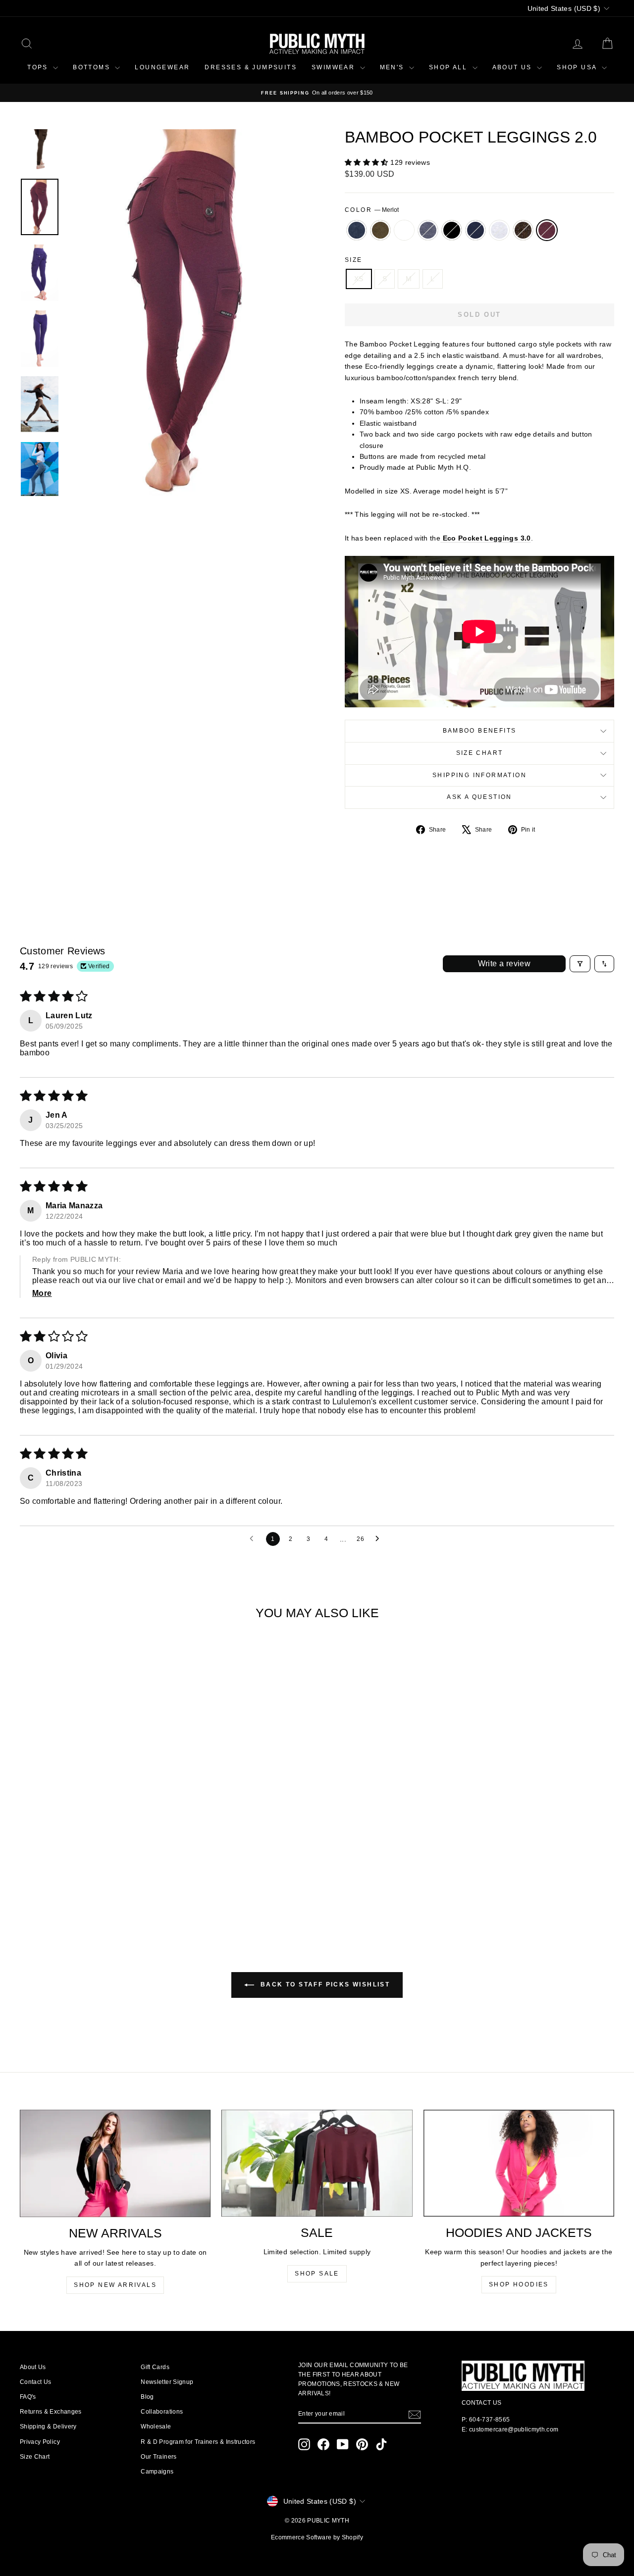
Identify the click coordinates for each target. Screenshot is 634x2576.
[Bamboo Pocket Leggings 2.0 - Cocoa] (130, 1889)
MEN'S (393, 67)
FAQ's (28, 2397)
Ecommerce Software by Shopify (317, 2537)
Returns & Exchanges (51, 2412)
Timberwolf (499, 230)
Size (354, 260)
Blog (147, 2397)
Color (372, 210)
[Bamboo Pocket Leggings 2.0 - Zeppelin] (77, 1889)
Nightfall (475, 230)
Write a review (504, 964)
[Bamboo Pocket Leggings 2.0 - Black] (90, 1889)
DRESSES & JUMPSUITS (251, 67)
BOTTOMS (93, 67)
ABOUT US (514, 67)
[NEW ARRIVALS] (115, 2163)
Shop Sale (317, 2274)
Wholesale (156, 2427)
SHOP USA (578, 67)
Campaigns (157, 2472)
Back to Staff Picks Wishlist (324, 1984)
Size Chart (480, 753)
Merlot (547, 230)
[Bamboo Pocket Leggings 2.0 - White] (63, 1889)
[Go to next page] (380, 1539)
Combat (380, 230)
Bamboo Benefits (480, 731)
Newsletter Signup (167, 2382)
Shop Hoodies (519, 2284)
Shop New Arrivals (115, 2285)
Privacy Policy (40, 2442)
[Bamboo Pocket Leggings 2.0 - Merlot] (143, 1889)
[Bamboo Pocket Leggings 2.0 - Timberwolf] (117, 1889)
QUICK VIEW (90, 1844)
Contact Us (36, 2382)
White (404, 230)
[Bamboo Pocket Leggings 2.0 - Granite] (36, 1889)
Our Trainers (158, 2457)
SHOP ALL (449, 67)
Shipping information (479, 775)
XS (359, 279)
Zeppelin (428, 230)
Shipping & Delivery (48, 2427)
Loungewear (162, 67)
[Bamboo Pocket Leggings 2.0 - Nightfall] (103, 1889)
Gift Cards (155, 2367)
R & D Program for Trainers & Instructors (198, 2442)
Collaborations (162, 2412)
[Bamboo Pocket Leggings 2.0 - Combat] (50, 1889)
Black (452, 230)
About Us (33, 2367)
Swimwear (335, 67)
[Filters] (580, 964)
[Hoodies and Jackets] (519, 2163)
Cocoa (523, 230)
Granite (357, 230)
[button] (368, 162)
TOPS (39, 67)
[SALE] (317, 2163)
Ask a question (479, 797)
